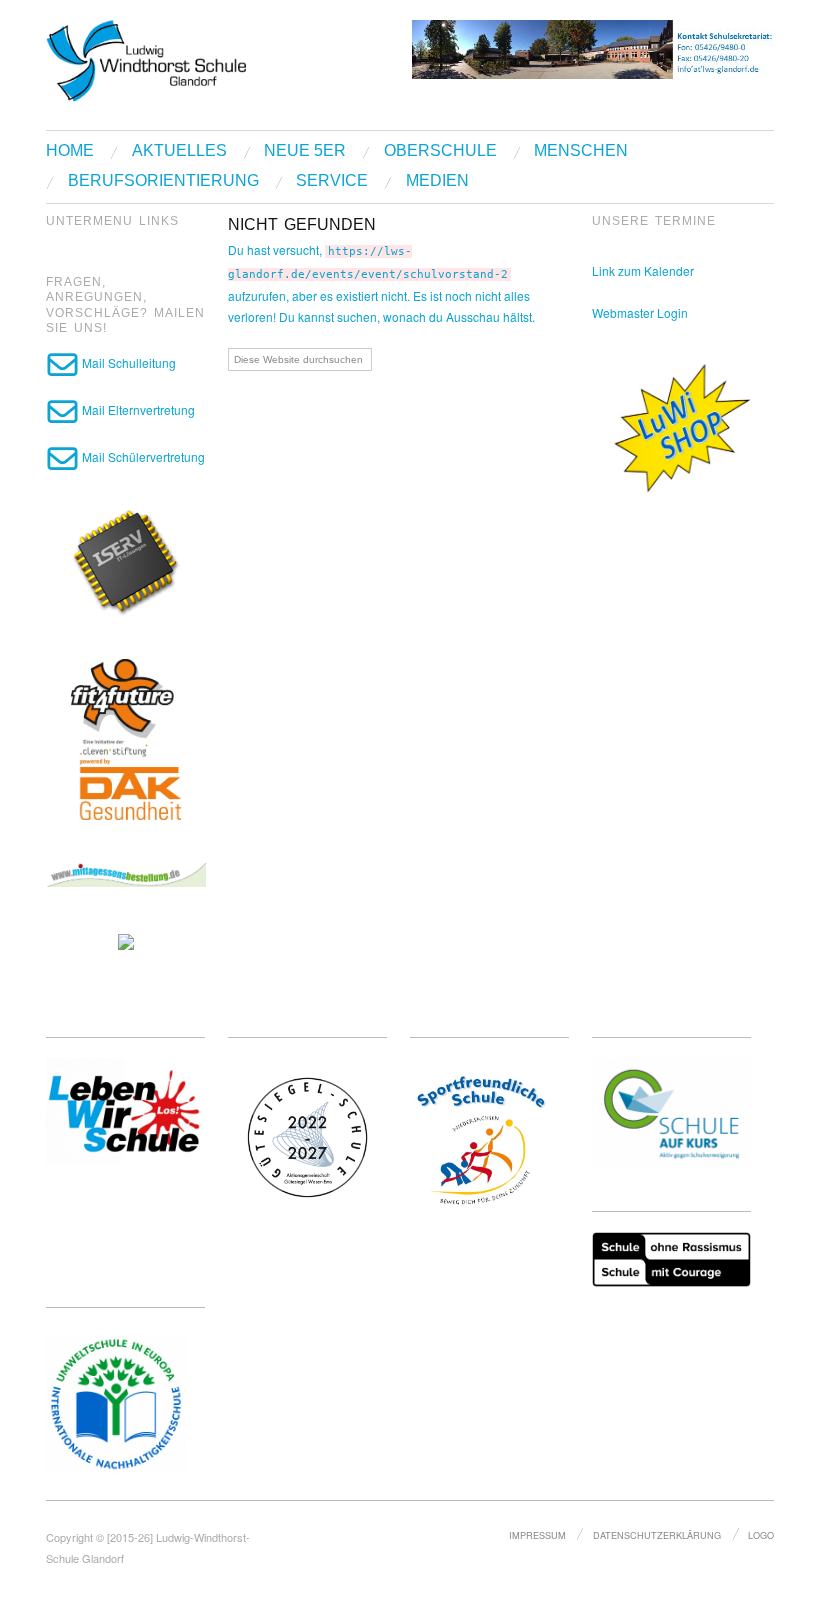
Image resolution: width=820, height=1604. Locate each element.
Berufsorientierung (163, 181)
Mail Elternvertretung (137, 409)
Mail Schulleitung (127, 362)
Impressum (537, 1535)
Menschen (581, 151)
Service (332, 181)
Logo (761, 1535)
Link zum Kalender (643, 270)
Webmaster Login (640, 312)
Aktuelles (179, 151)
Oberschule (440, 151)
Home (70, 151)
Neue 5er (305, 151)
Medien (437, 181)
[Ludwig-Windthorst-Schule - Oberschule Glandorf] (210, 57)
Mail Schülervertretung (142, 456)
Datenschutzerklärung (657, 1535)
